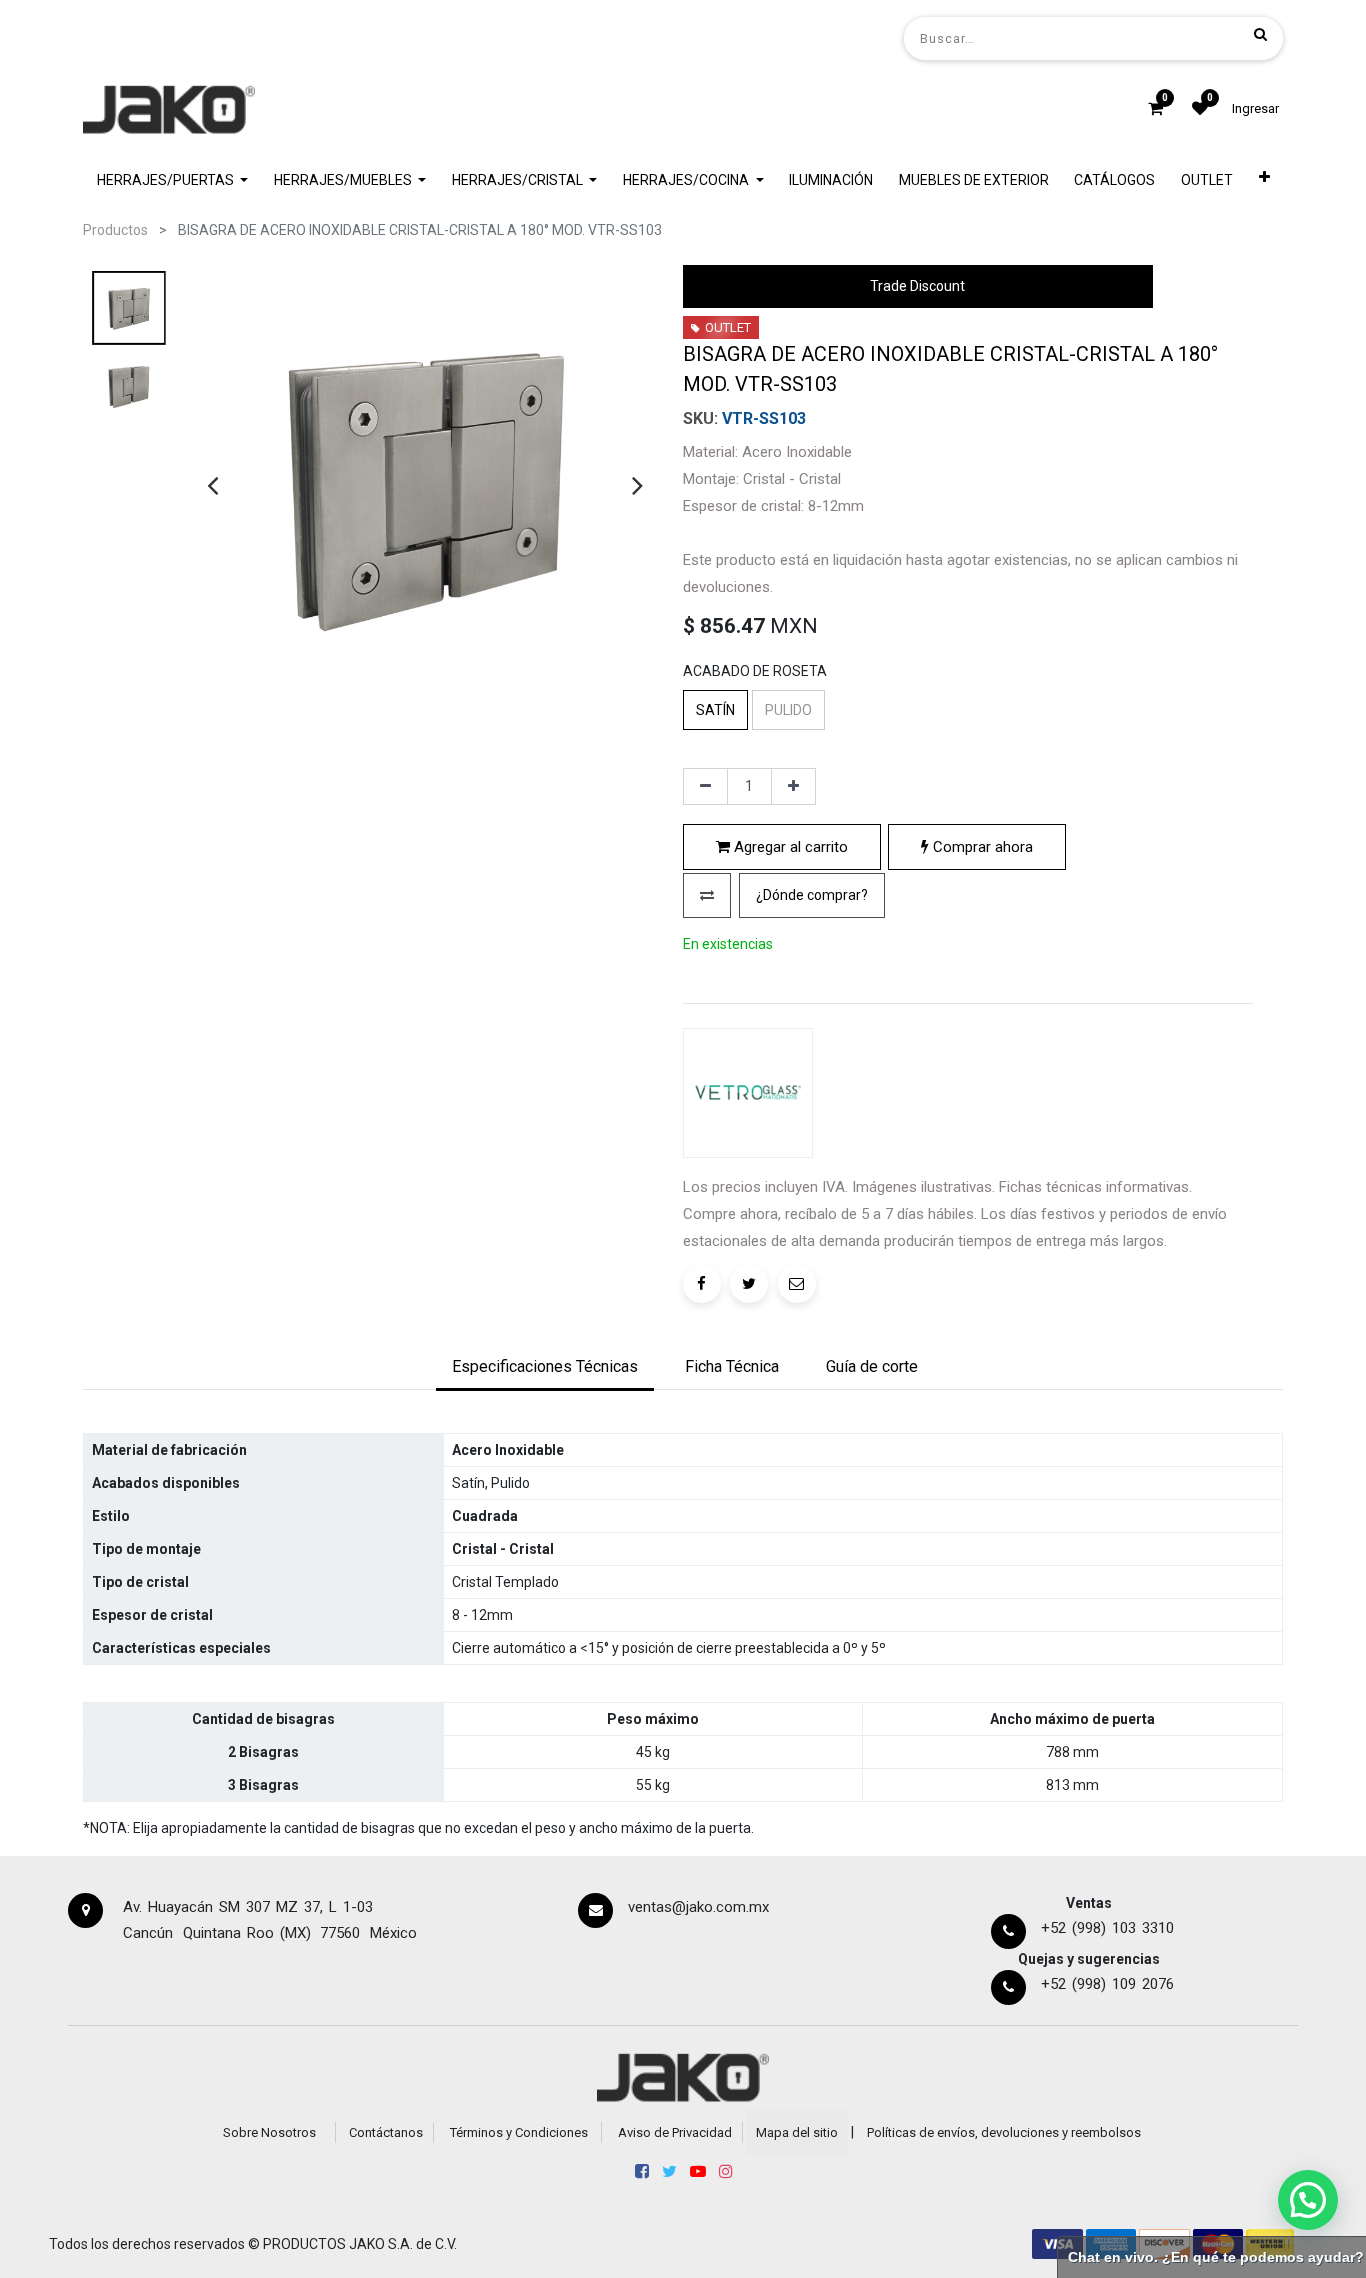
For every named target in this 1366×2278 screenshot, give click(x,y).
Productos (115, 230)
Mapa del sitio (797, 2132)
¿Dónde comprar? (812, 895)
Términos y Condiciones (519, 2132)
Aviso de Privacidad (675, 2132)
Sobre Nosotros (269, 2132)
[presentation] (212, 485)
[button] (1264, 180)
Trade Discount (917, 286)
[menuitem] (831, 180)
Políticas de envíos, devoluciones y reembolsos (1004, 2132)
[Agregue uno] (793, 787)
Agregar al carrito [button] (789, 847)
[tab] (545, 1368)
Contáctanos (386, 2132)
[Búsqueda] (1260, 34)
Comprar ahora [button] (981, 847)
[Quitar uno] (705, 787)
